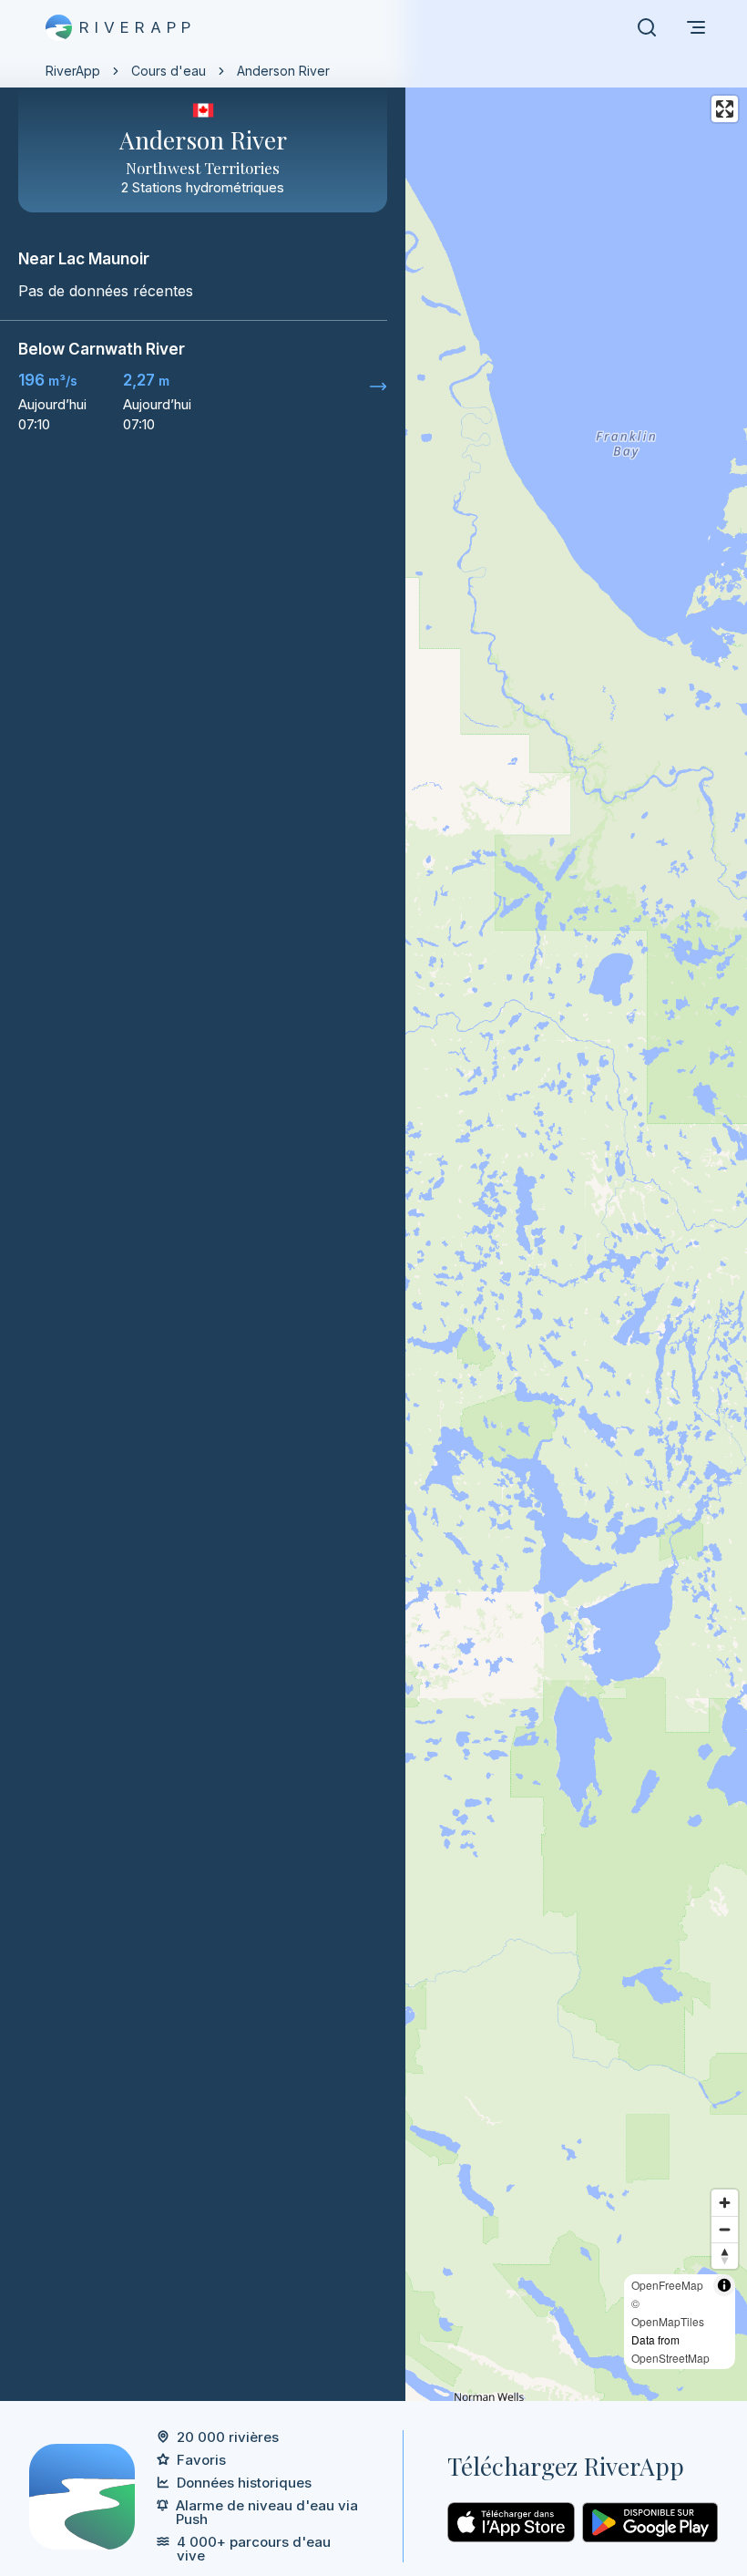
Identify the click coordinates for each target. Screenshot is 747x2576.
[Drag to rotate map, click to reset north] (725, 2256)
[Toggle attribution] (724, 2285)
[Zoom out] (725, 2229)
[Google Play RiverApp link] (650, 2522)
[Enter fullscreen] (725, 109)
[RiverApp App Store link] (511, 2522)
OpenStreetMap (670, 2358)
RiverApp (73, 71)
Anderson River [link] (283, 71)
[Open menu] (696, 27)
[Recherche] (647, 27)
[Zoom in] (725, 2203)
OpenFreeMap (667, 2285)
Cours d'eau (169, 71)
